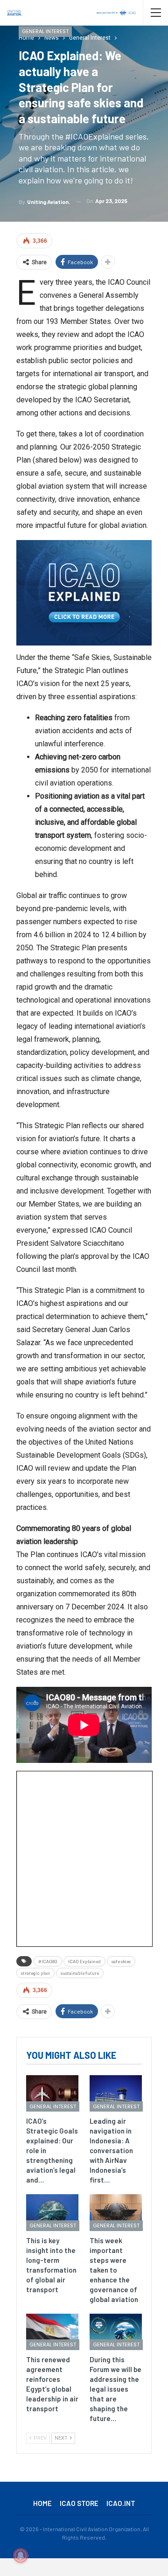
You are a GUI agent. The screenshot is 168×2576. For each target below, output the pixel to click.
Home (42, 2503)
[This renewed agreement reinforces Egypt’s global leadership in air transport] (52, 2332)
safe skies (121, 1961)
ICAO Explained (84, 1961)
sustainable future (80, 1973)
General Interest (45, 31)
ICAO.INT (121, 2503)
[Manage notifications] (21, 2555)
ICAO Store (79, 2503)
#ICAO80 (48, 1961)
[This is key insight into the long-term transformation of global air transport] (52, 2212)
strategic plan (35, 1973)
